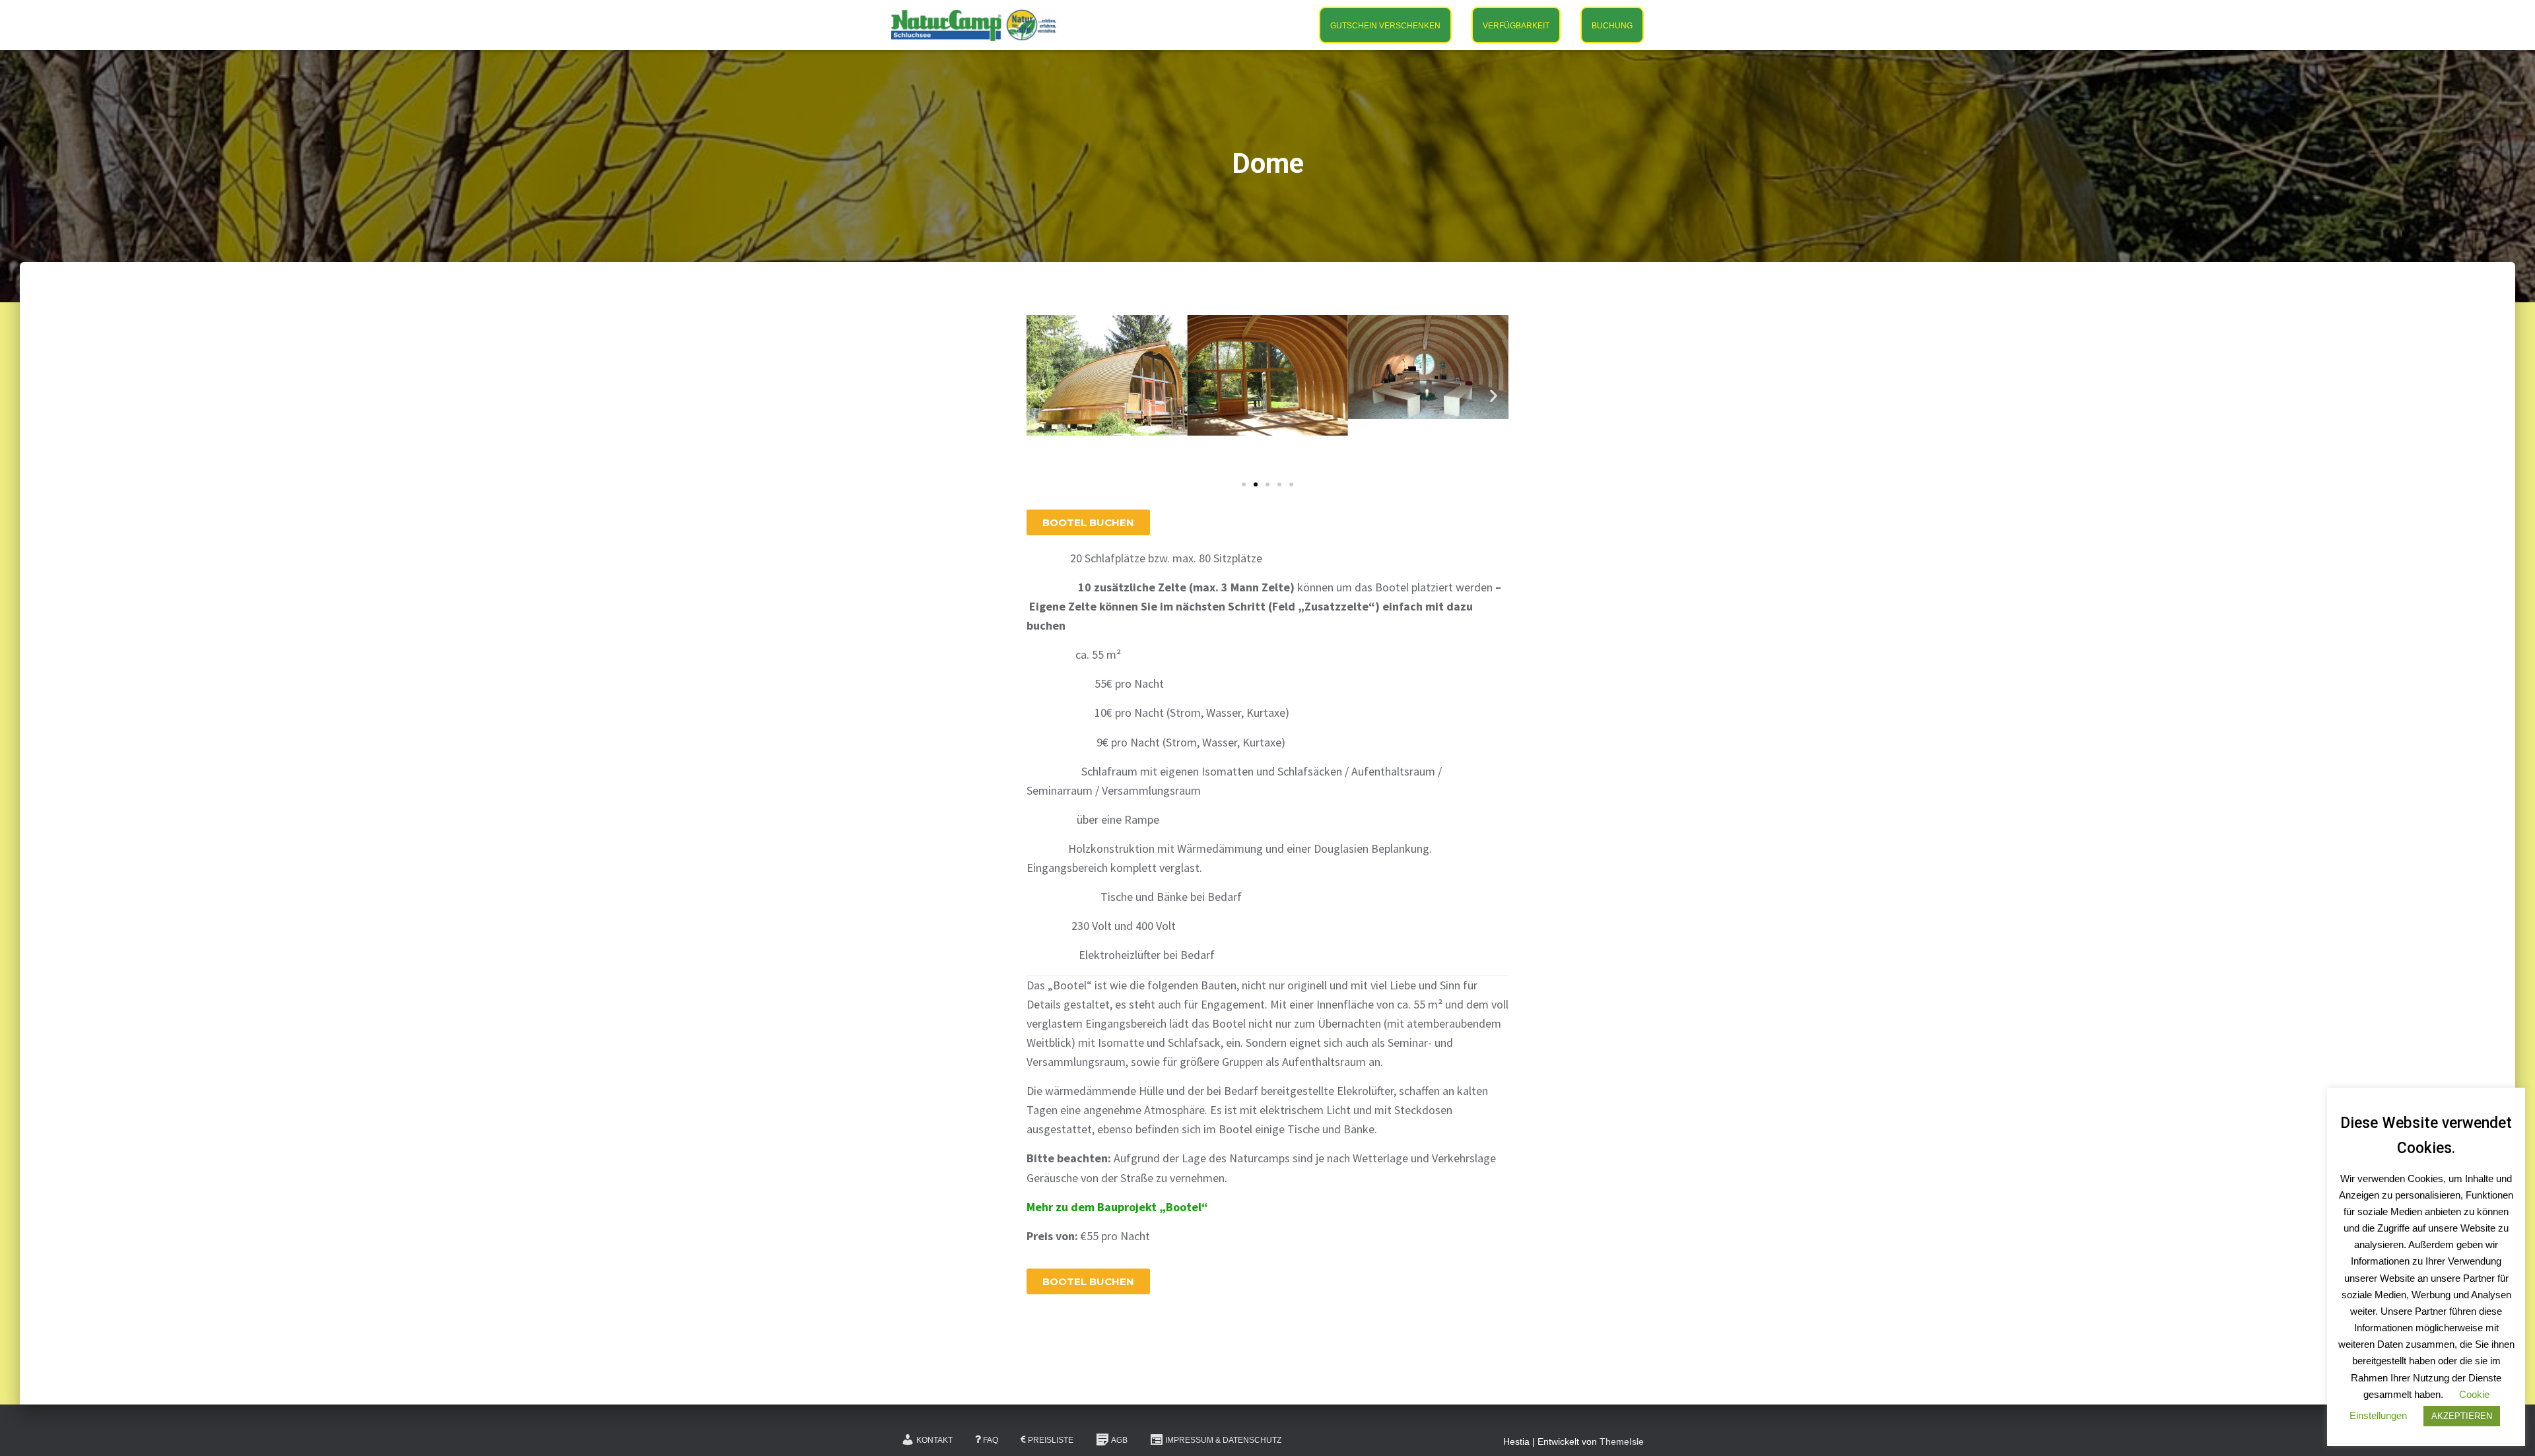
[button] (1041, 396)
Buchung (1612, 26)
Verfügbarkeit (1516, 26)
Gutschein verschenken (1385, 26)
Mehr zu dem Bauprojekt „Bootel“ (1117, 1207)
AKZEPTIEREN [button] (2462, 1416)
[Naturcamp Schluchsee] (974, 25)
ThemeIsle (1622, 1441)
